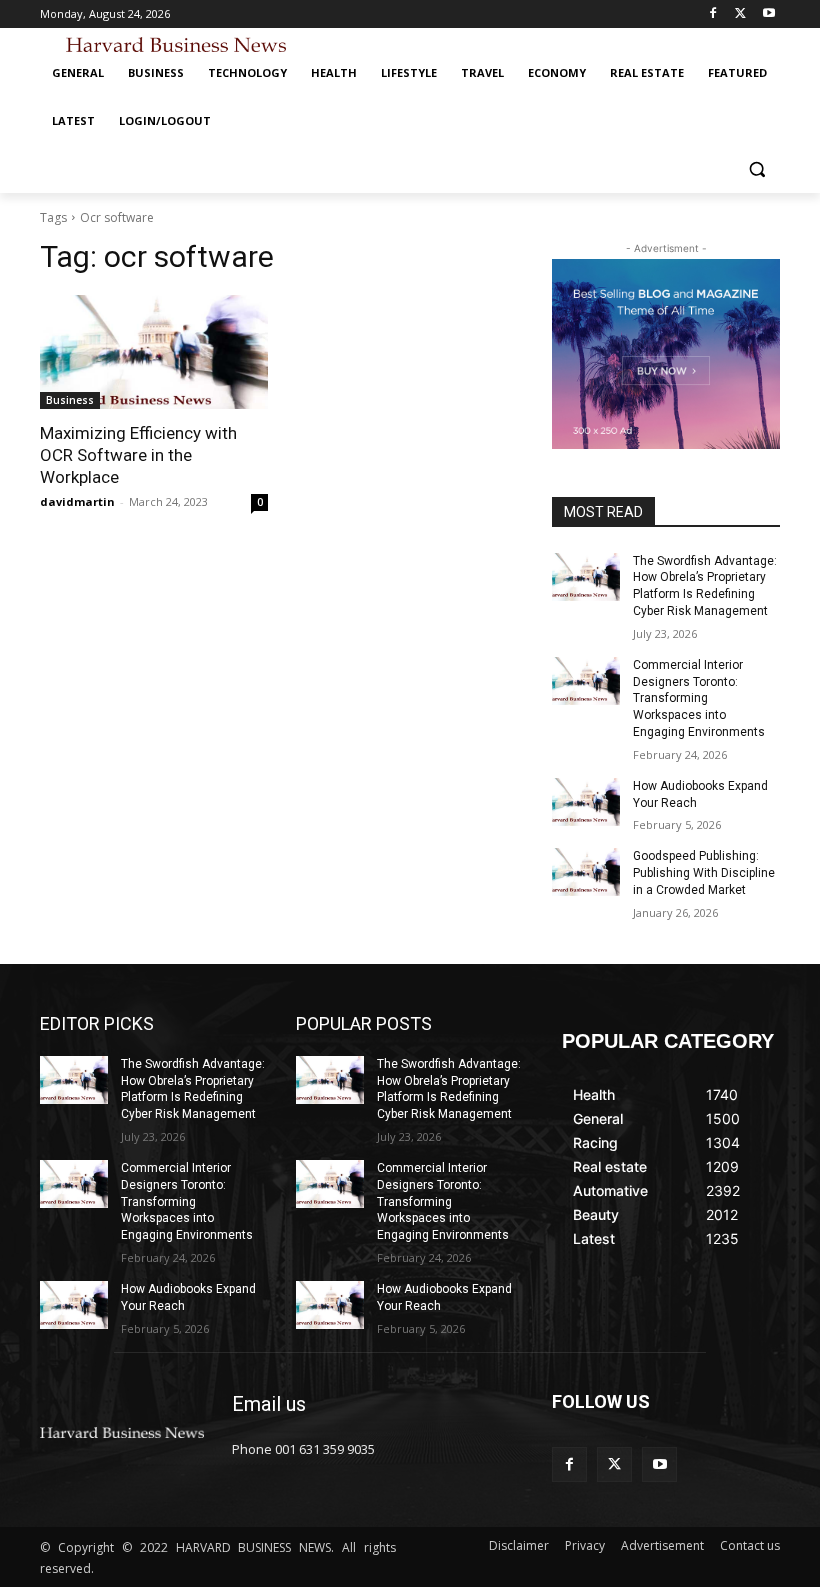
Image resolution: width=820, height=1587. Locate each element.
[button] (756, 169)
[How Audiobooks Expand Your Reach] (586, 802)
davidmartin (77, 501)
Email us (269, 1404)
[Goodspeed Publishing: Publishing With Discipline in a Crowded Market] (586, 872)
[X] (740, 14)
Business (70, 400)
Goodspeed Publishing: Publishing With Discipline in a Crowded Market (704, 873)
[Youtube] (768, 14)
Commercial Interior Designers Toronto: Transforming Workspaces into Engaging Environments (699, 698)
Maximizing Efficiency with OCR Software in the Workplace (138, 455)
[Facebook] (713, 14)
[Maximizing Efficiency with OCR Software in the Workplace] (154, 352)
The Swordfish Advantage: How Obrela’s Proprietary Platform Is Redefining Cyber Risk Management (193, 1089)
